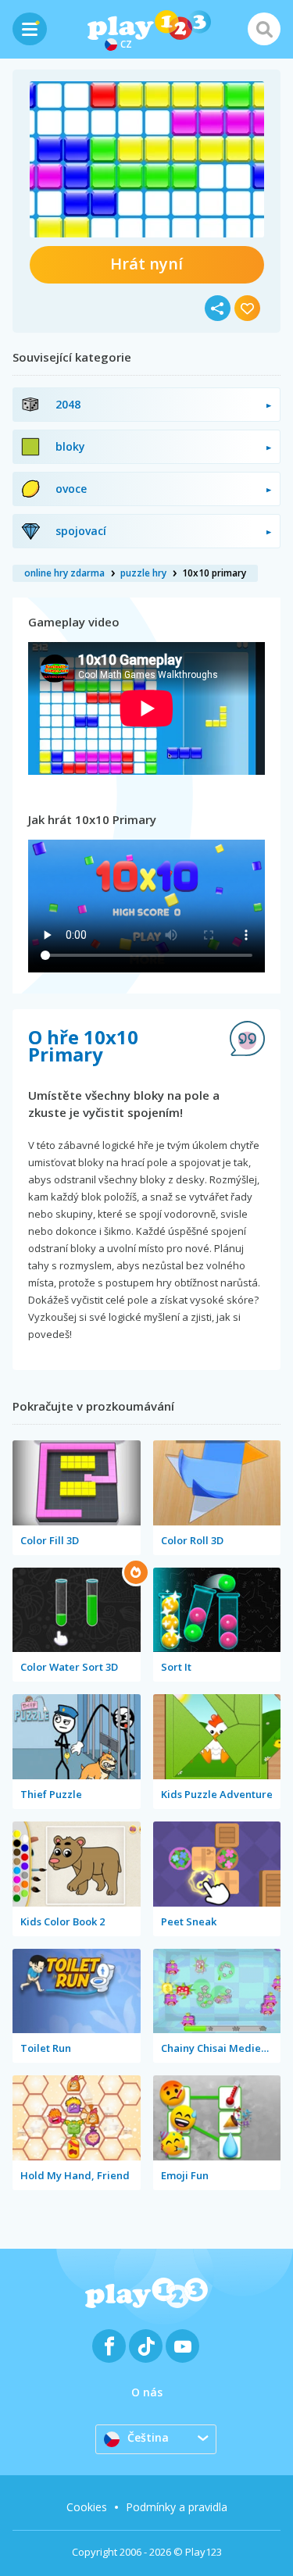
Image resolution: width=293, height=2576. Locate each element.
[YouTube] (182, 2346)
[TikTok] (146, 2346)
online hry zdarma (64, 573)
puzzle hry (143, 573)
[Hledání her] (264, 29)
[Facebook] (109, 2346)
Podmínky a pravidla (177, 2507)
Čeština (148, 2437)
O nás (147, 2392)
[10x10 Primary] (147, 159)
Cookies (87, 2507)
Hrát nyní (146, 264)
